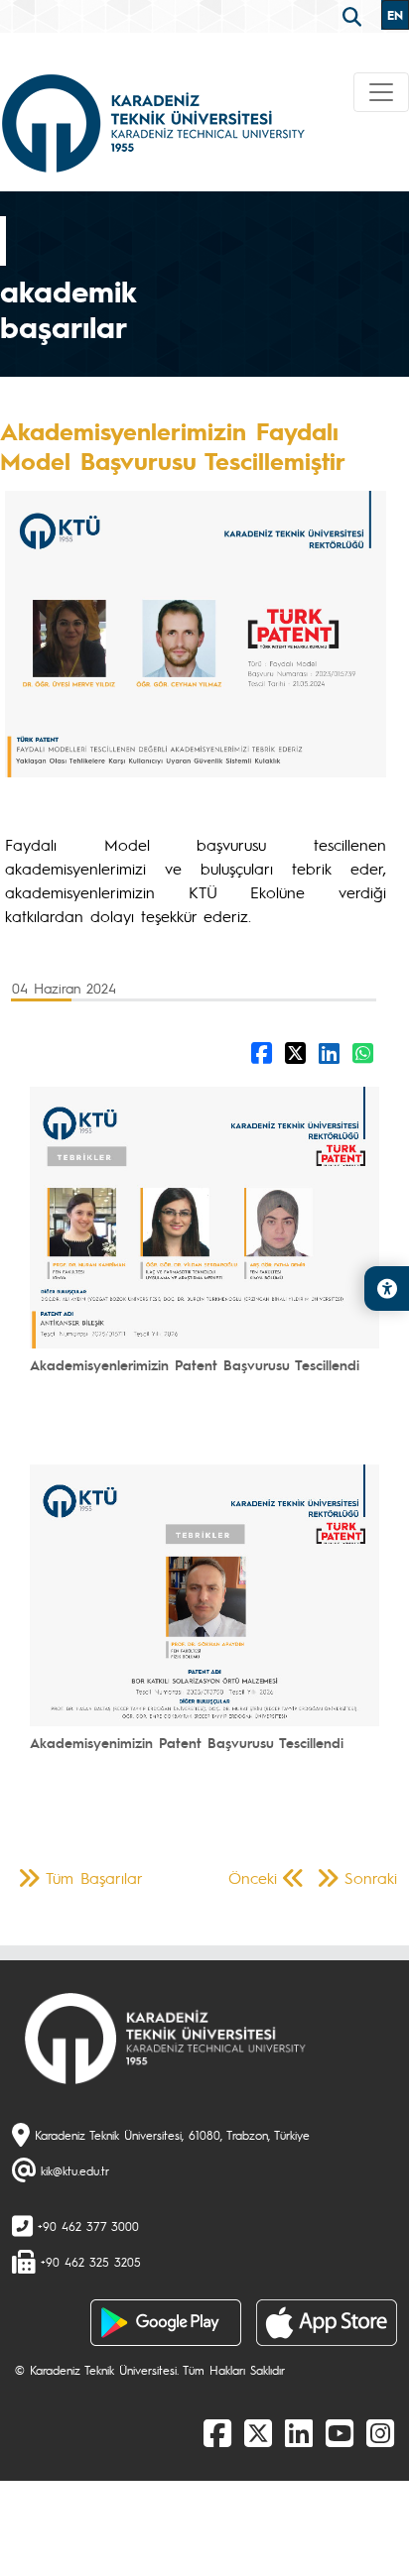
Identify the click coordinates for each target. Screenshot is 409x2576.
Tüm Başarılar (94, 1877)
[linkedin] (299, 2432)
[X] (258, 2432)
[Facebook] (217, 2432)
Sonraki (371, 1877)
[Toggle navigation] (381, 92)
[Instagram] (380, 2432)
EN (395, 15)
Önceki (253, 1877)
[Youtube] (340, 2432)
